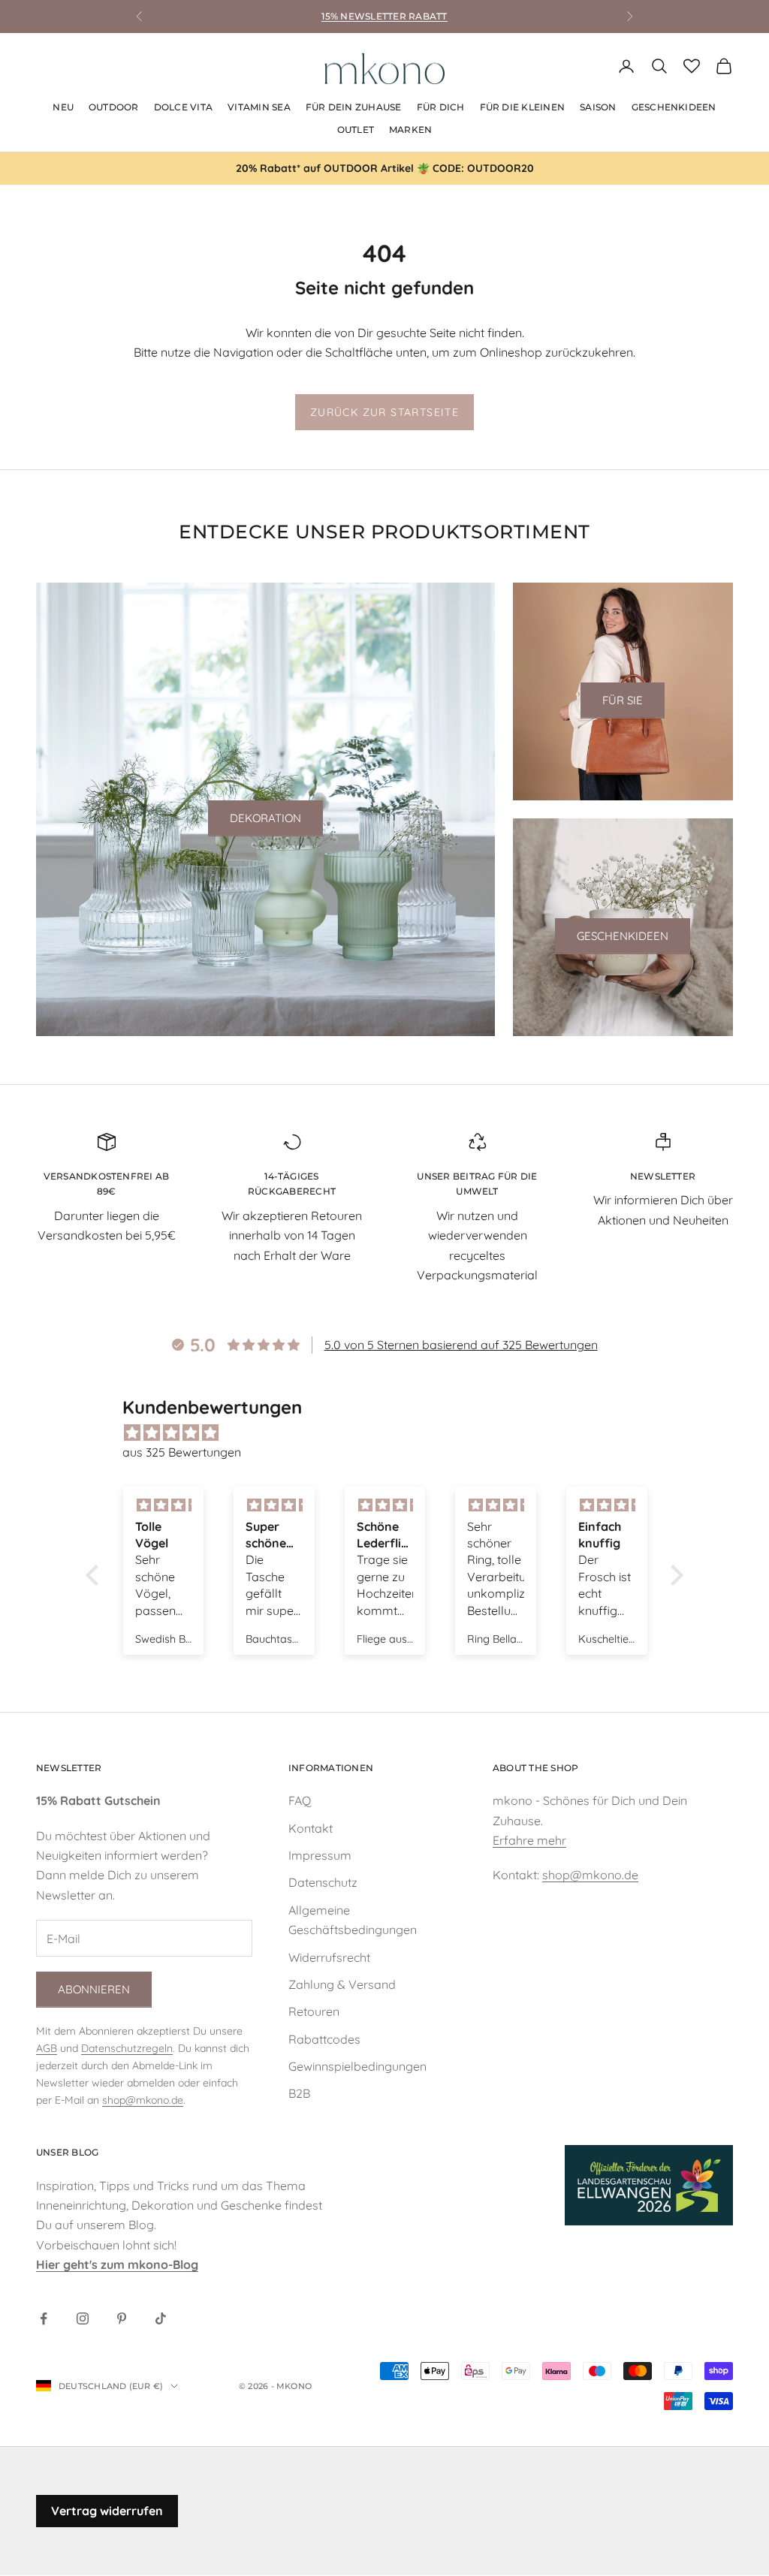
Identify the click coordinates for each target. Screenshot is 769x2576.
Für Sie (623, 700)
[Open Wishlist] (692, 66)
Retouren (314, 2011)
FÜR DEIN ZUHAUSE (354, 107)
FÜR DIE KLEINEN (523, 107)
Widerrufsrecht (329, 1957)
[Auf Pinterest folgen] (122, 2318)
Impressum (320, 1855)
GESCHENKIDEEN (674, 107)
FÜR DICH (441, 107)
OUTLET (356, 130)
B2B (299, 2093)
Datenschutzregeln (127, 2048)
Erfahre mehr (529, 1840)
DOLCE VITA (183, 107)
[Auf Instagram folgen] (83, 2318)
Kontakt (311, 1828)
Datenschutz (323, 1882)
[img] (392, 1433)
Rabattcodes (324, 2039)
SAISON (598, 107)
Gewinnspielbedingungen (357, 2066)
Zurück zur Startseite (384, 412)
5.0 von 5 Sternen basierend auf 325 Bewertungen (461, 1345)
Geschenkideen (623, 936)
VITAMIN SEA (259, 107)
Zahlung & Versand (342, 1984)
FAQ (300, 1800)
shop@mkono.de (143, 2100)
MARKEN (410, 130)
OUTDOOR (114, 107)
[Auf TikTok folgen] (161, 2318)
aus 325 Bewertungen (182, 1452)
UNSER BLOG (67, 2152)
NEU (63, 107)
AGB (47, 2048)
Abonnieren (94, 1989)
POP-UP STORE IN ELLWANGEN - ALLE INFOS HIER (384, 24)
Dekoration (265, 818)
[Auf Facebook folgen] (44, 2318)
